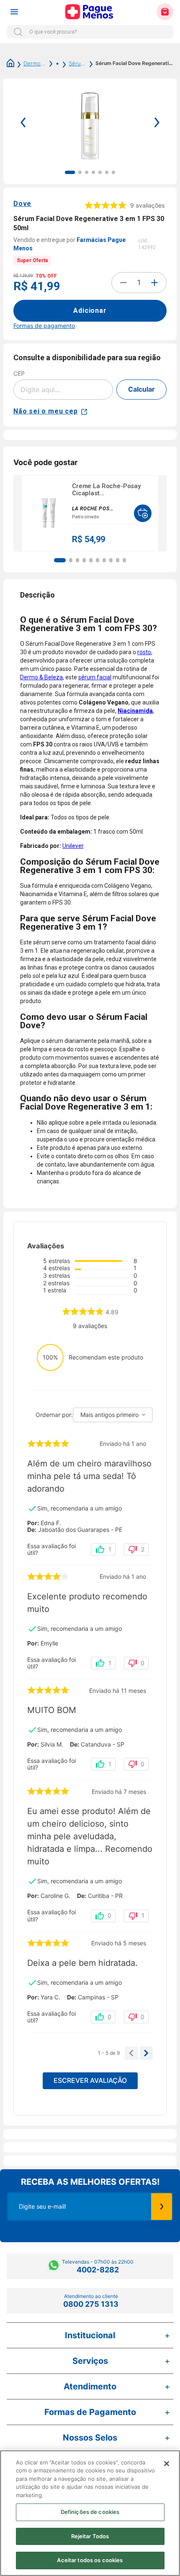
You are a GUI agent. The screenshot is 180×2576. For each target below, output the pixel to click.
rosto (144, 652)
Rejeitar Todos (90, 2536)
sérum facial (95, 677)
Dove (22, 204)
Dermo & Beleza (41, 677)
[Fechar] (167, 2464)
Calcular (141, 389)
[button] (60, 560)
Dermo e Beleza (35, 63)
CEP (19, 373)
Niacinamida (135, 711)
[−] (123, 283)
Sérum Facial (77, 63)
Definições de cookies (90, 2512)
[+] (154, 283)
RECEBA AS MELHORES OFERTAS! (90, 2182)
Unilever (73, 846)
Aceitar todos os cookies (90, 2560)
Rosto (53, 63)
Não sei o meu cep (46, 411)
